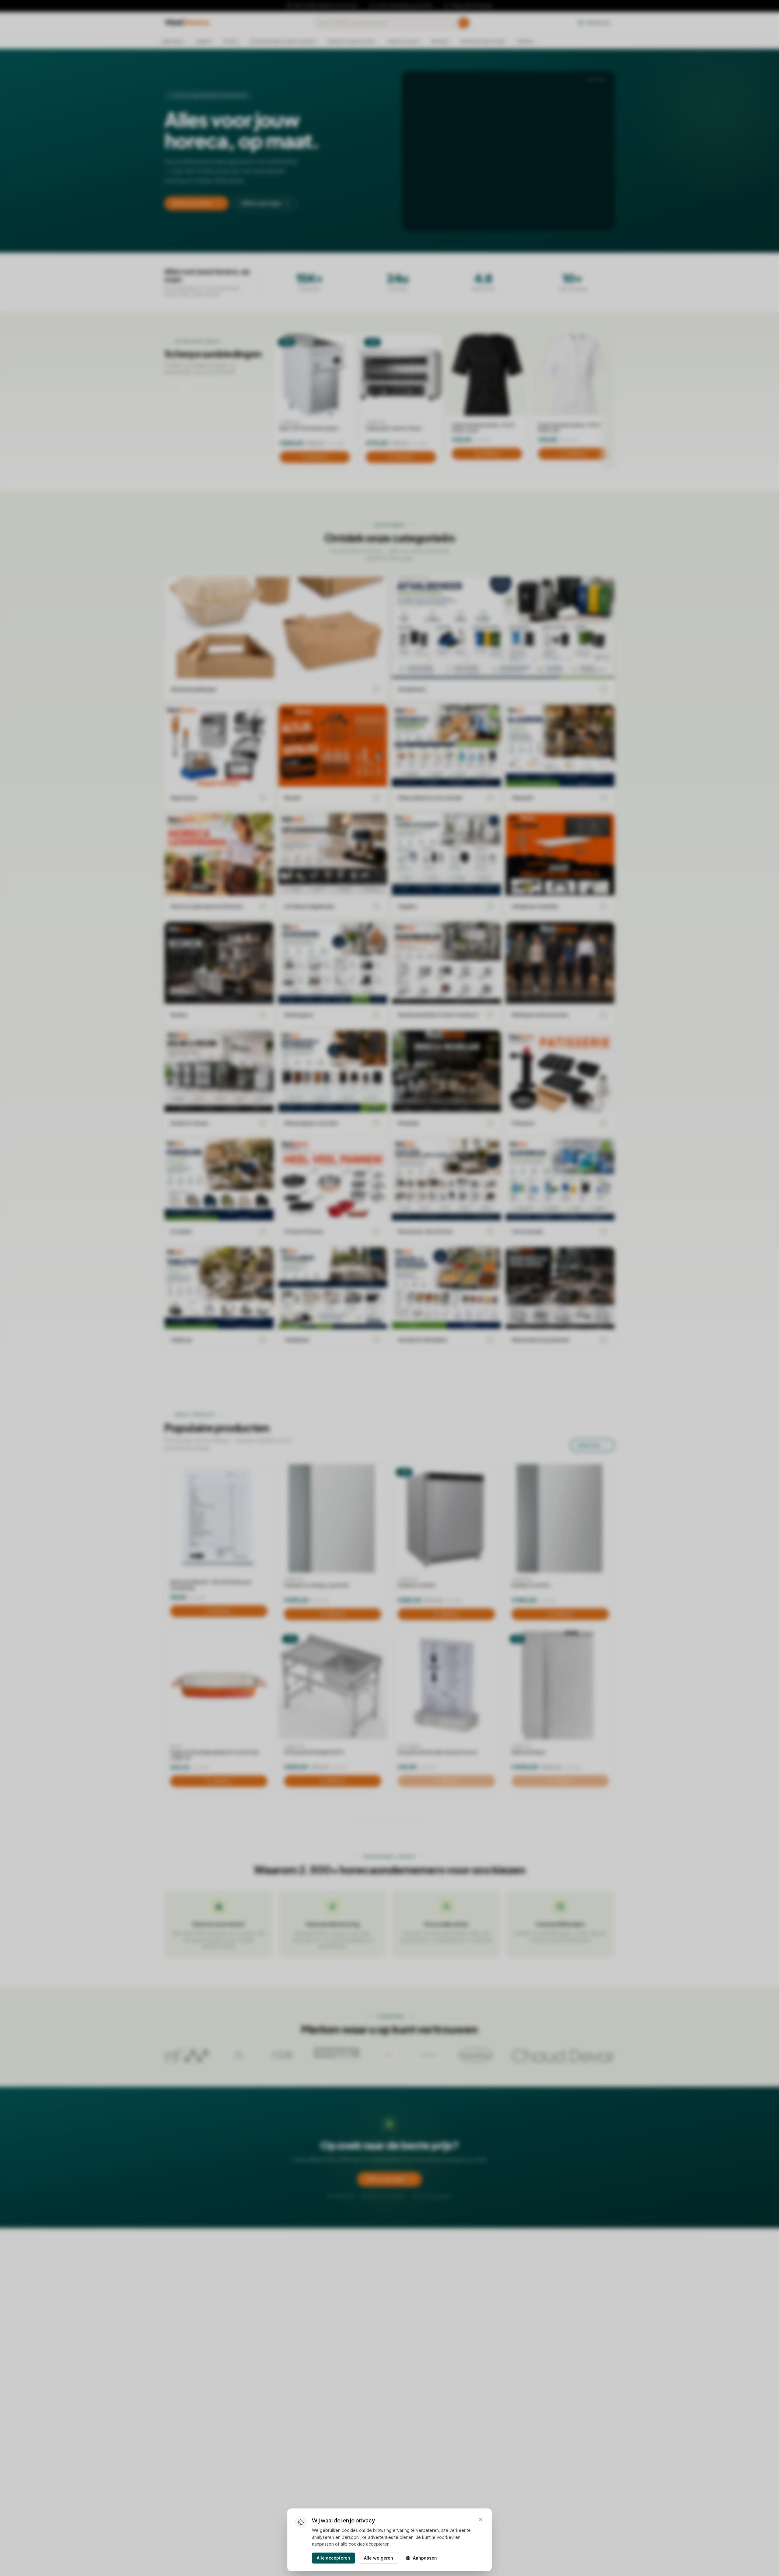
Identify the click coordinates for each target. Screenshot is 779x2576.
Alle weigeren (379, 2558)
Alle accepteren (334, 2558)
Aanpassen (425, 2558)
